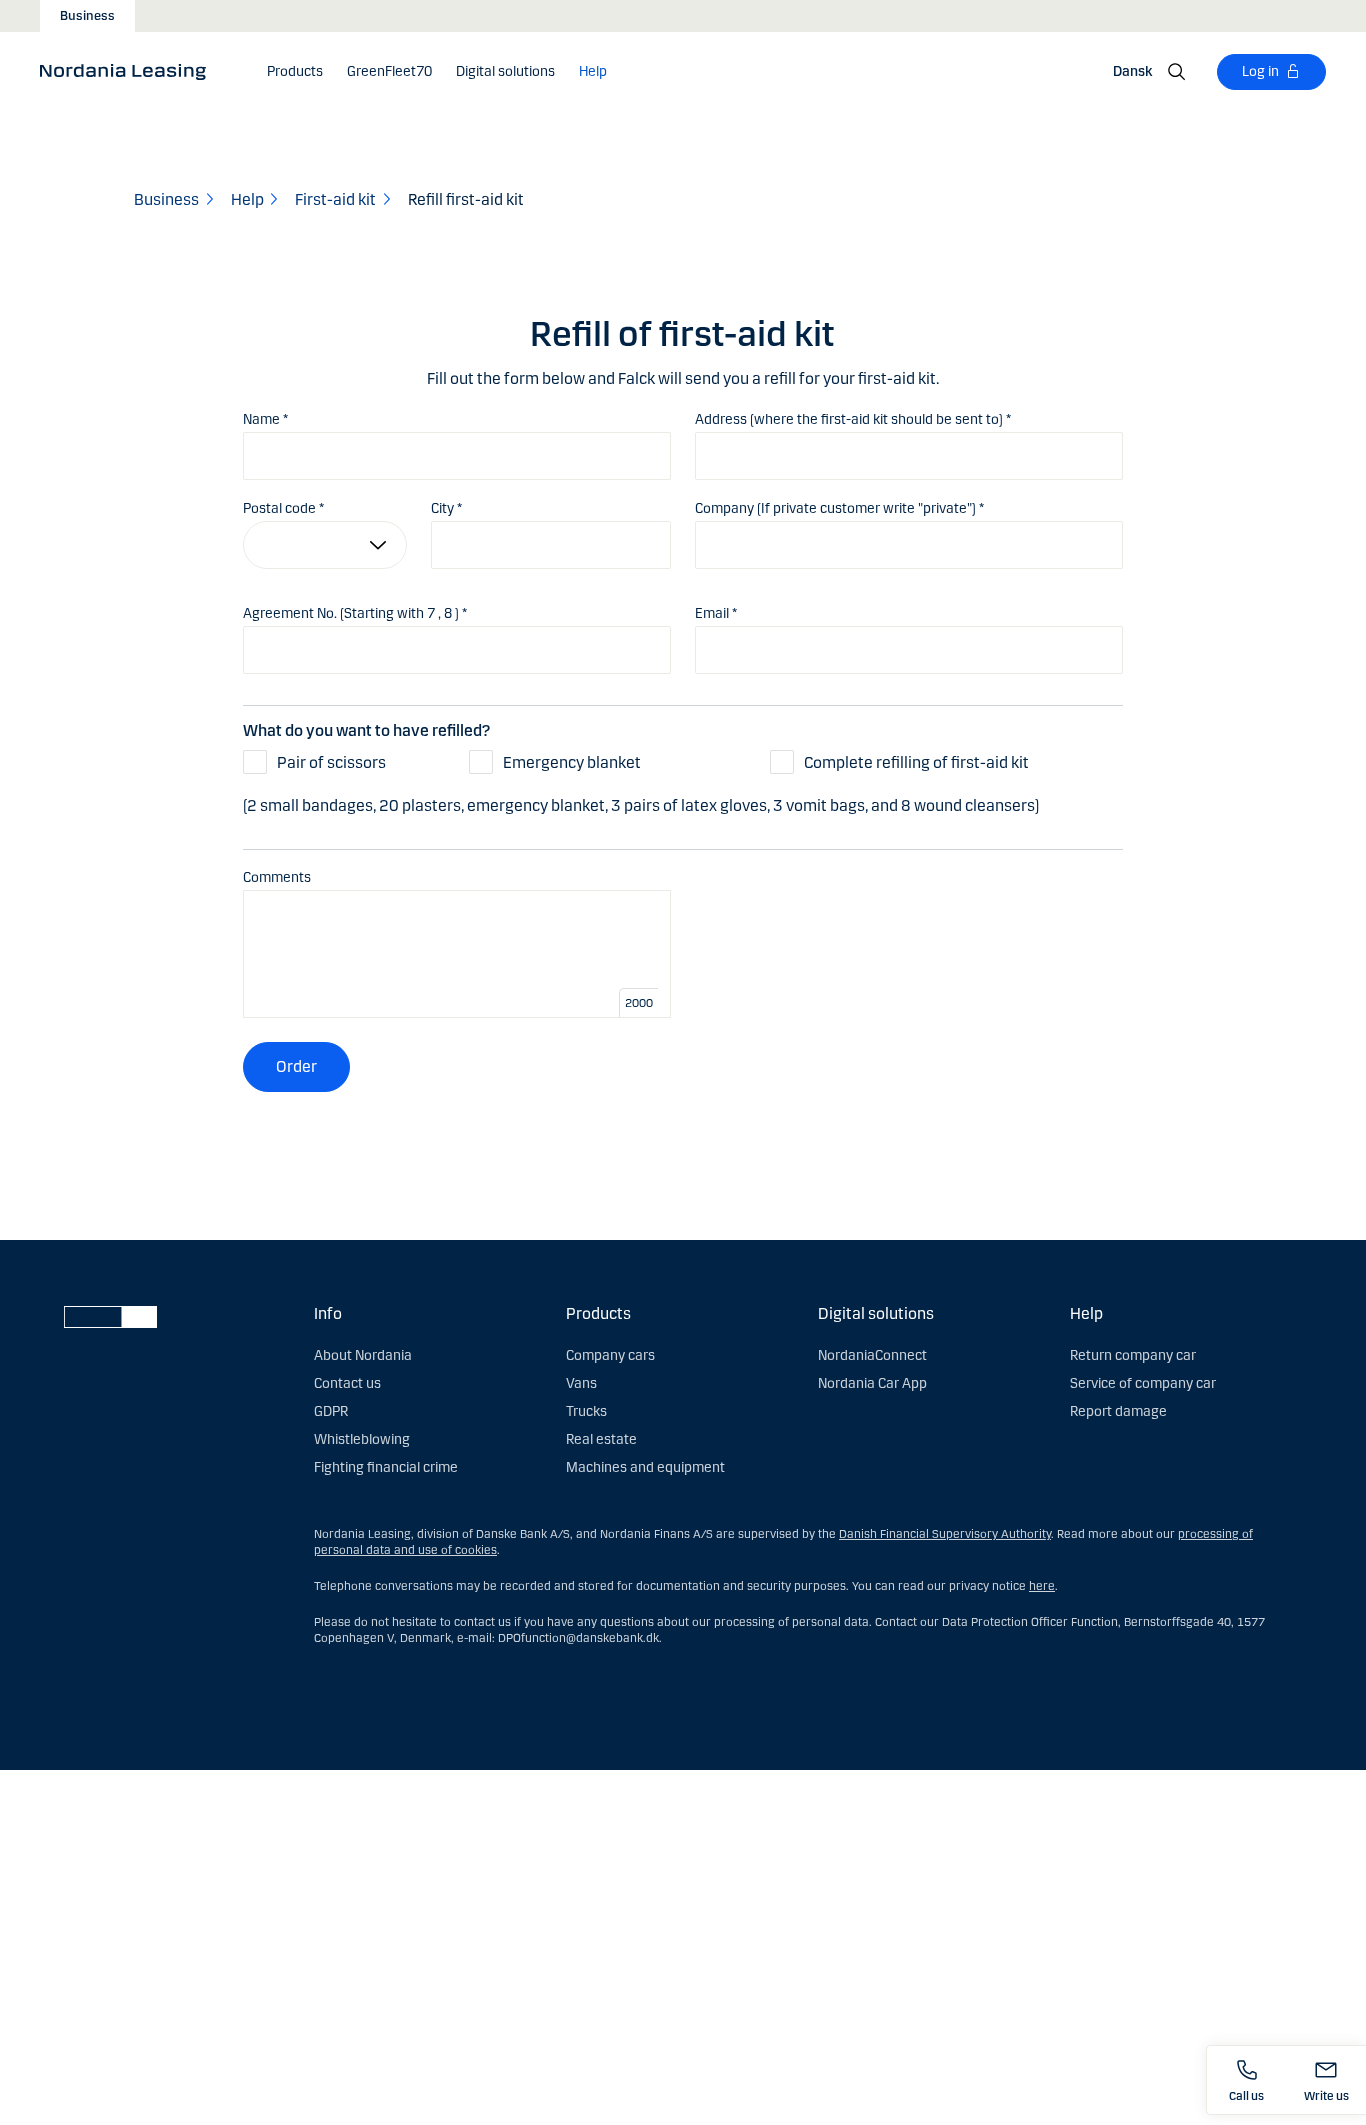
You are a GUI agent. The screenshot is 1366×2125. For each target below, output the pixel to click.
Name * (265, 419)
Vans (581, 1383)
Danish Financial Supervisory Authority (945, 1534)
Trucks (586, 1411)
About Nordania (363, 1355)
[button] (295, 72)
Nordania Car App (872, 1383)
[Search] (1177, 72)
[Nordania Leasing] (129, 71)
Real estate (601, 1439)
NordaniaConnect (872, 1355)
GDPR (331, 1411)
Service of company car (1143, 1383)
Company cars (610, 1355)
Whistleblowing (362, 1439)
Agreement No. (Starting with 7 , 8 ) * (355, 613)
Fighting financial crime (386, 1467)
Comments (277, 877)
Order (296, 1066)
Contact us (347, 1383)
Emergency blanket (572, 762)
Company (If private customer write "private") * (839, 508)
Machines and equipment (645, 1467)
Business (87, 16)
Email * (716, 613)
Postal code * (283, 508)
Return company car (1133, 1355)
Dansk (1132, 71)
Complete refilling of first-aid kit (916, 762)
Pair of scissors (331, 762)
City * (446, 508)
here (1042, 1586)
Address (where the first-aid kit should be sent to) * (853, 419)
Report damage (1118, 1411)
